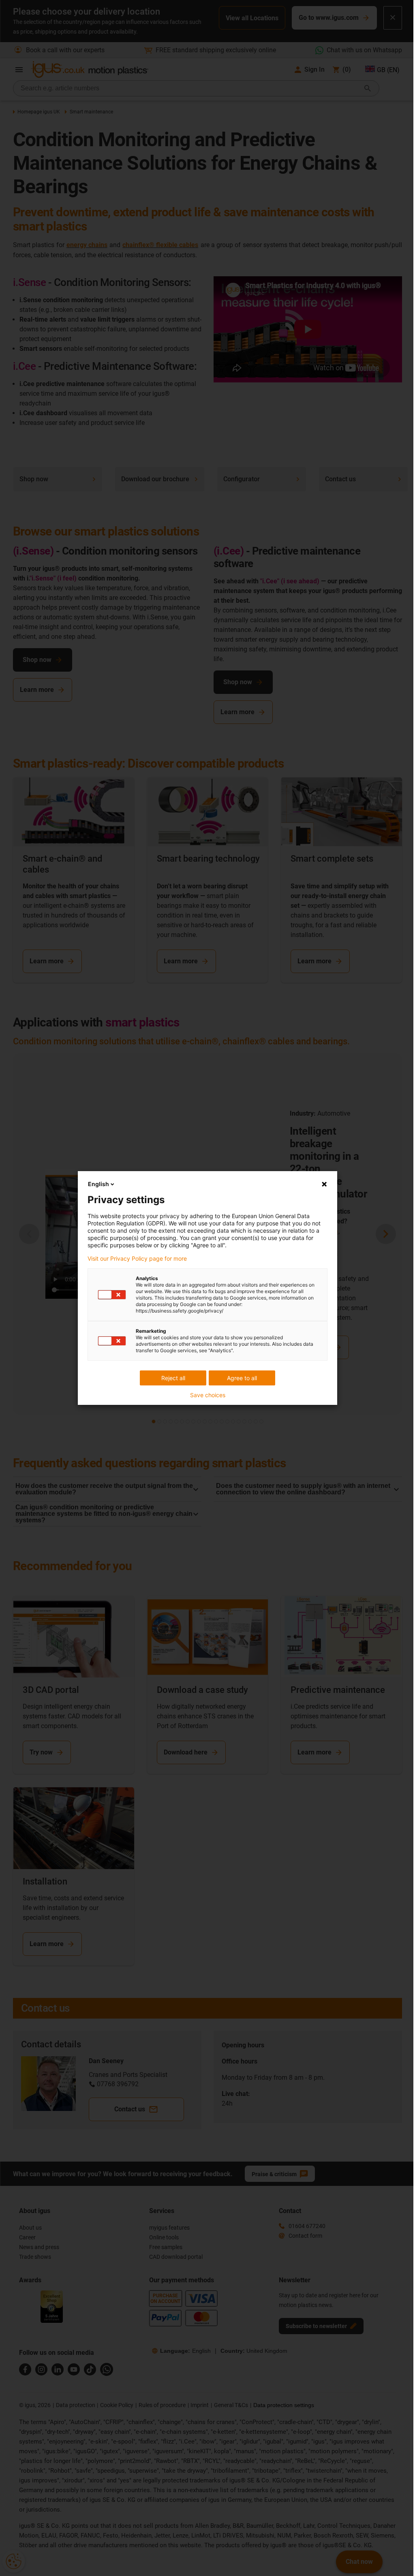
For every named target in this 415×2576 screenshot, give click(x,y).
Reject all (173, 1378)
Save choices (208, 1395)
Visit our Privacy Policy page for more (137, 1259)
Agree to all (242, 1378)
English (98, 1184)
